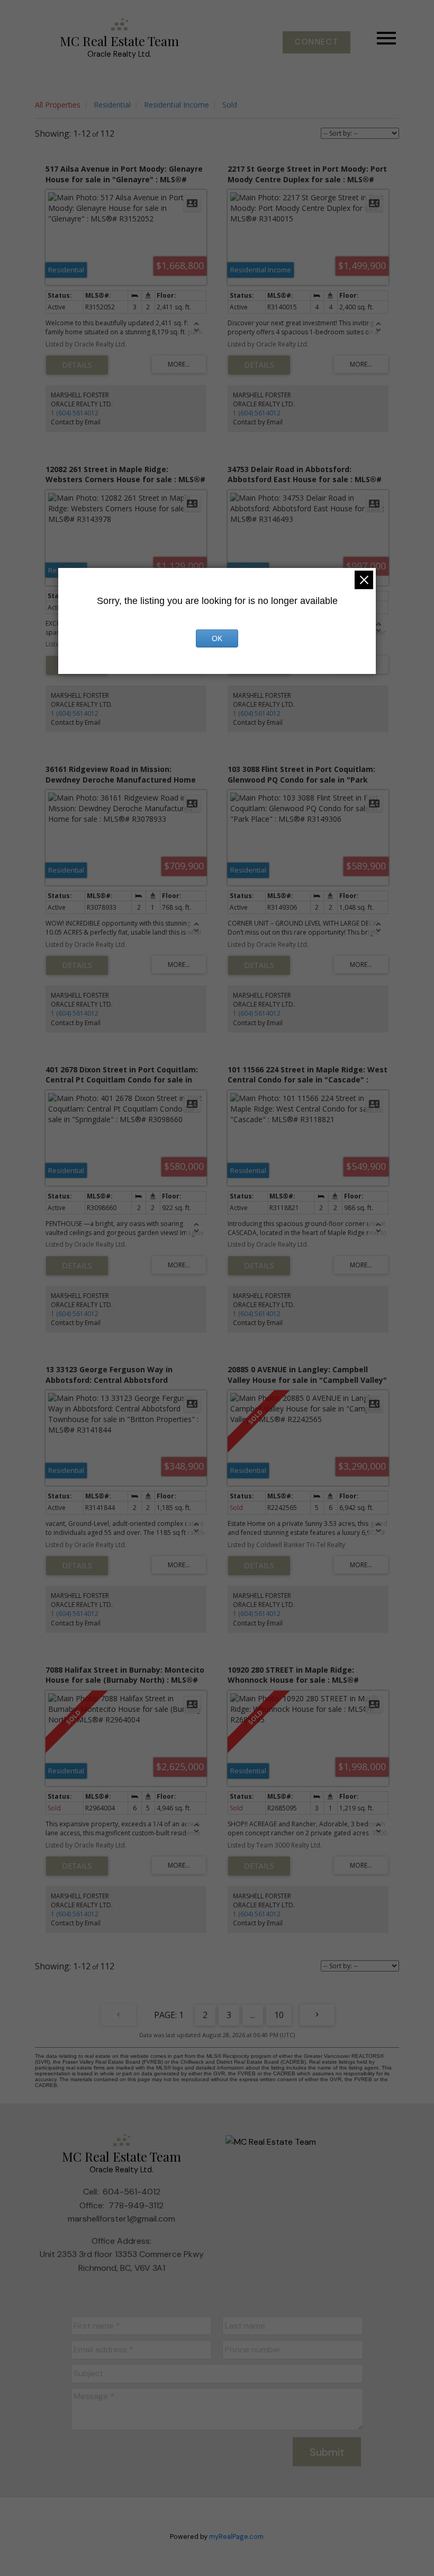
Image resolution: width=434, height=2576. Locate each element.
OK (217, 638)
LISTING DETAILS (77, 365)
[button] (317, 42)
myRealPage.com (236, 2537)
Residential (112, 105)
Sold (230, 105)
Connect (317, 42)
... (253, 2015)
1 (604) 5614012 (75, 413)
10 (279, 2015)
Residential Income (177, 105)
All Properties (58, 105)
